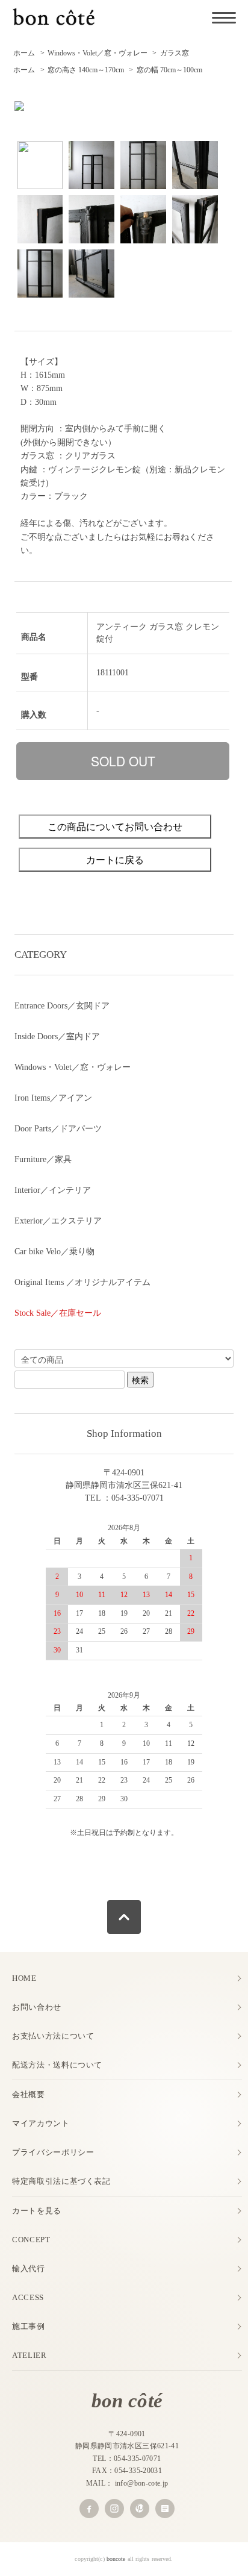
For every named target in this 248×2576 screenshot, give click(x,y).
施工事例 (29, 2326)
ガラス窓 (175, 53)
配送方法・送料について (57, 2065)
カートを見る (37, 2211)
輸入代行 (29, 2268)
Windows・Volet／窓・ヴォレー (98, 53)
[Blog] (165, 2509)
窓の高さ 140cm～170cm (86, 70)
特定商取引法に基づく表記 (61, 2181)
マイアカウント (41, 2123)
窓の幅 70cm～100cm (169, 70)
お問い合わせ (37, 2007)
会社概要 (29, 2094)
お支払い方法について (53, 2036)
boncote (116, 2559)
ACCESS (28, 2297)
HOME (24, 1978)
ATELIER (29, 2355)
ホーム (24, 53)
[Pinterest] (140, 2509)
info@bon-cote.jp (142, 2483)
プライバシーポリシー (53, 2152)
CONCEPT (31, 2240)
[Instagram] (114, 2509)
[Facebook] (89, 2509)
